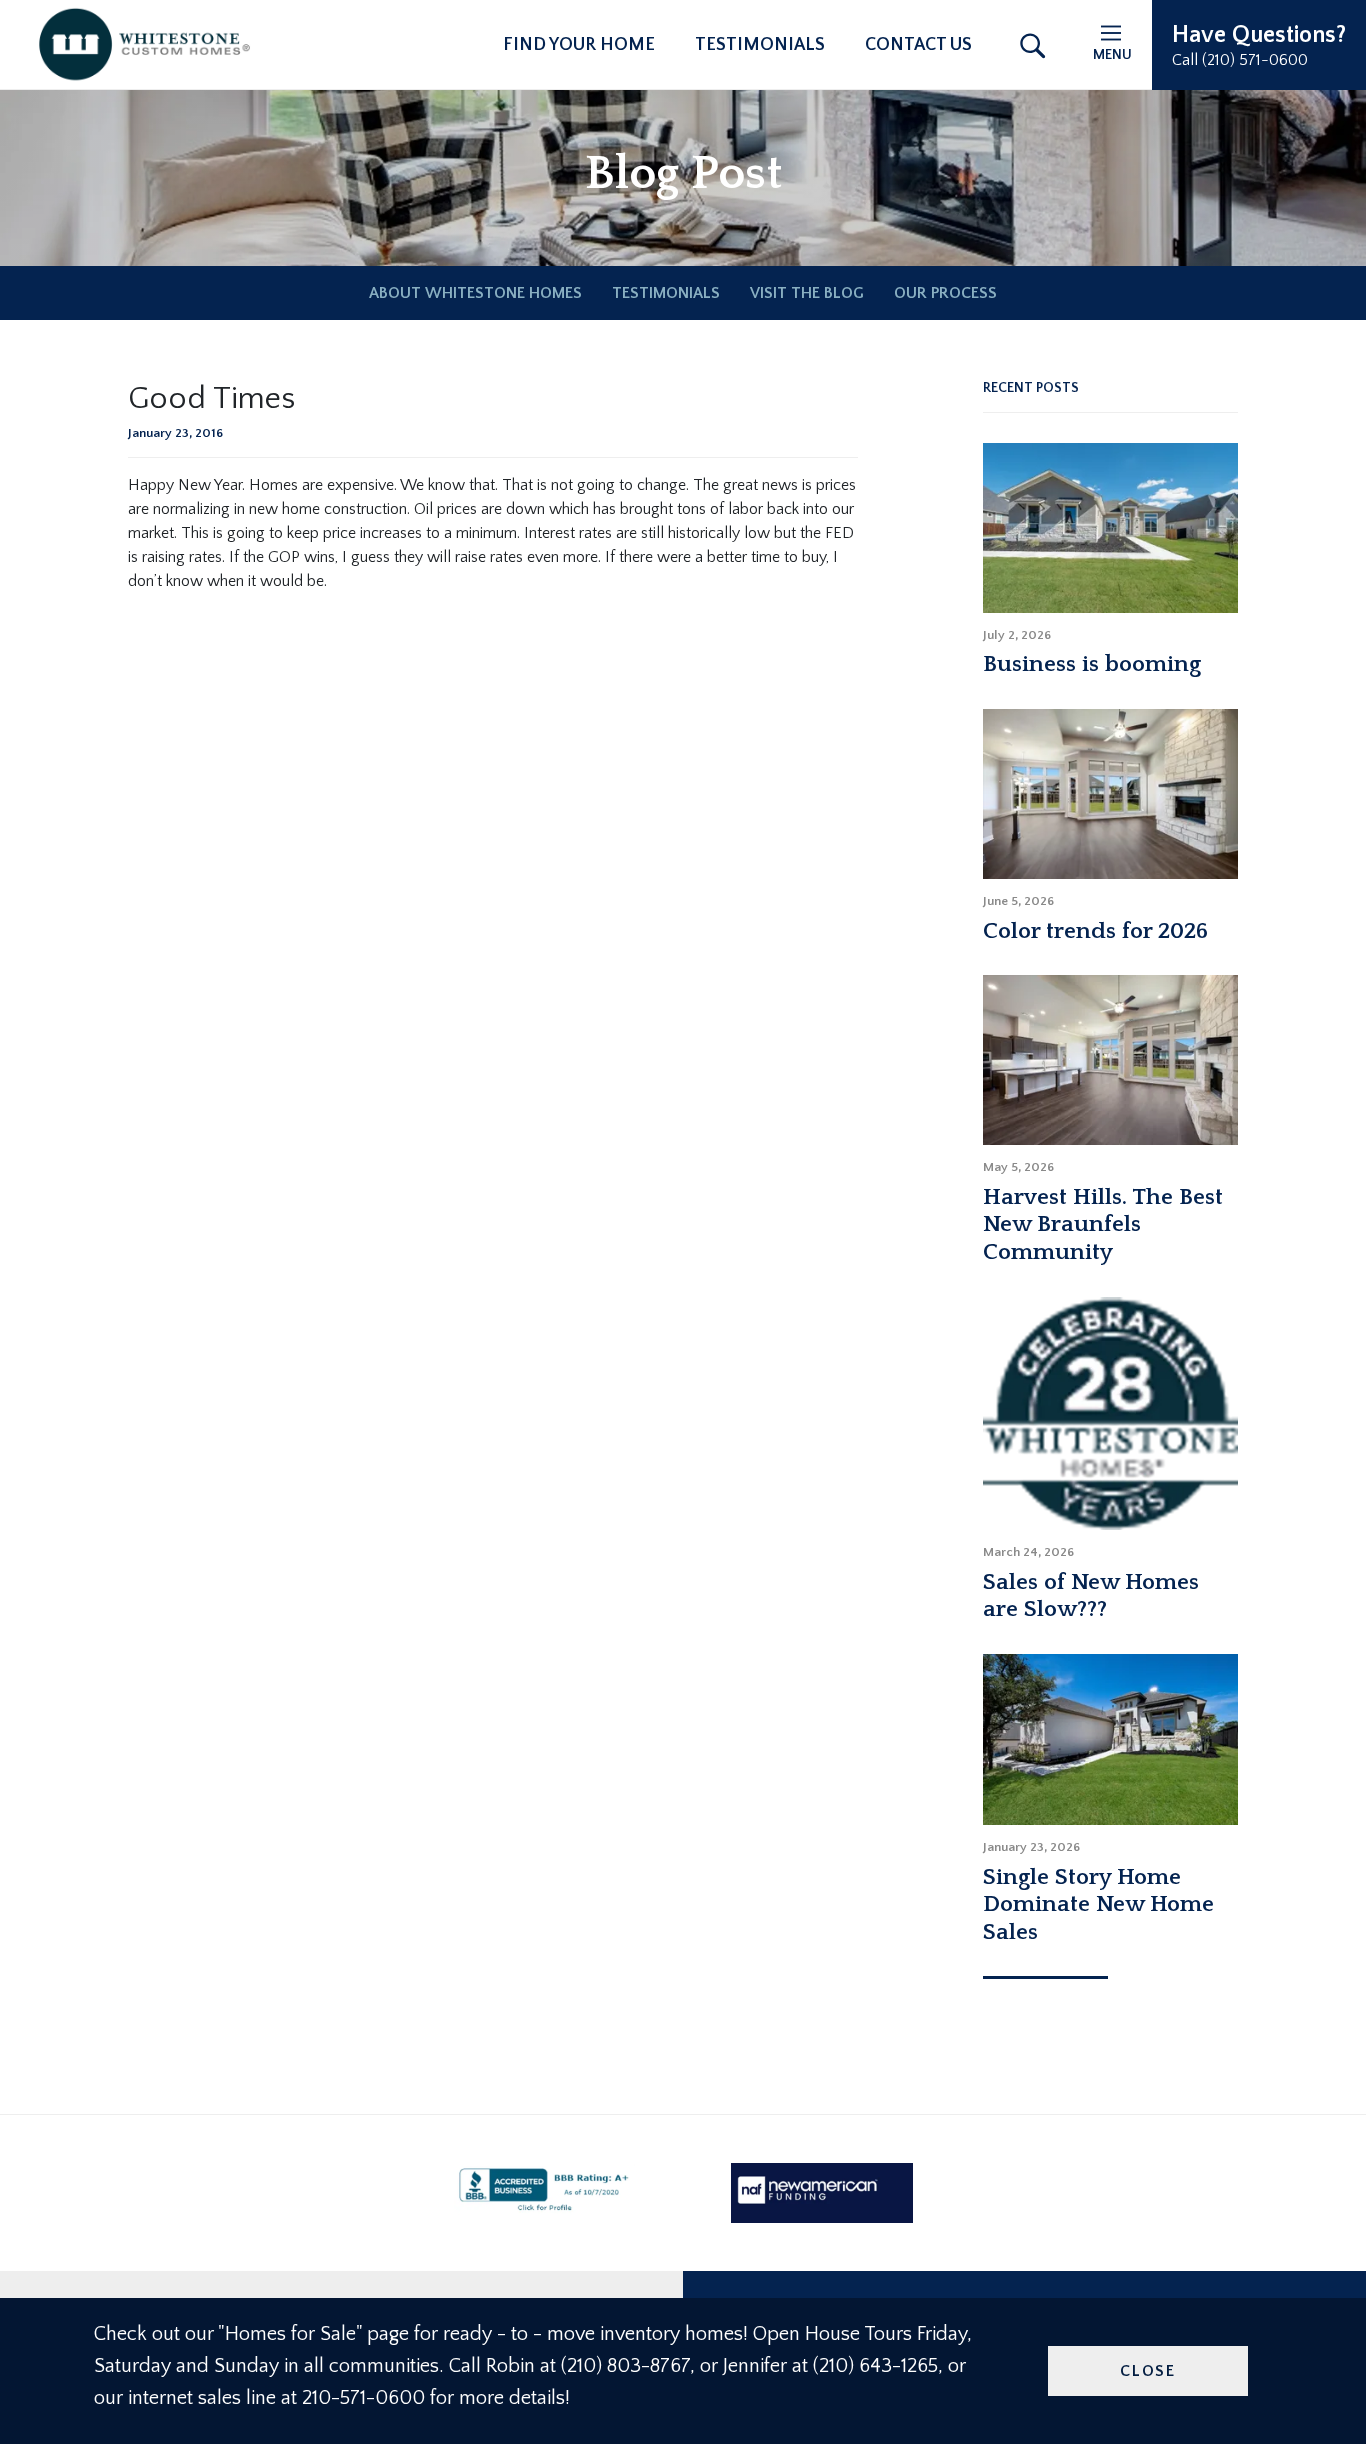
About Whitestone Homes (475, 293)
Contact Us (918, 45)
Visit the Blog (807, 293)
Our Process (945, 293)
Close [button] (1148, 2371)
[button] (1259, 45)
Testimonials (760, 45)
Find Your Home (579, 45)
